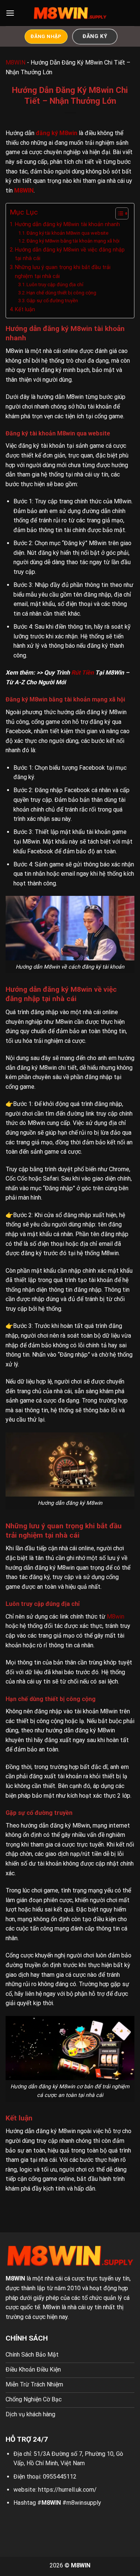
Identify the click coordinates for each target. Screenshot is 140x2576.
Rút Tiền (83, 673)
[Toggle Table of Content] (118, 213)
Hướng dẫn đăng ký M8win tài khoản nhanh (67, 224)
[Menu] (10, 13)
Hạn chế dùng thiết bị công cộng (61, 293)
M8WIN (15, 62)
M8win (116, 1617)
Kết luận (25, 310)
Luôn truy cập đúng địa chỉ (55, 285)
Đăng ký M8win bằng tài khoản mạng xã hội (73, 241)
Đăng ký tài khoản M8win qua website (68, 233)
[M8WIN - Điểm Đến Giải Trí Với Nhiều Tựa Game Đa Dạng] (70, 13)
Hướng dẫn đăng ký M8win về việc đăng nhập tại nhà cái (70, 254)
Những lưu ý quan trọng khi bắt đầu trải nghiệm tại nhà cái (63, 272)
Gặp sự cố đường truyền (52, 301)
